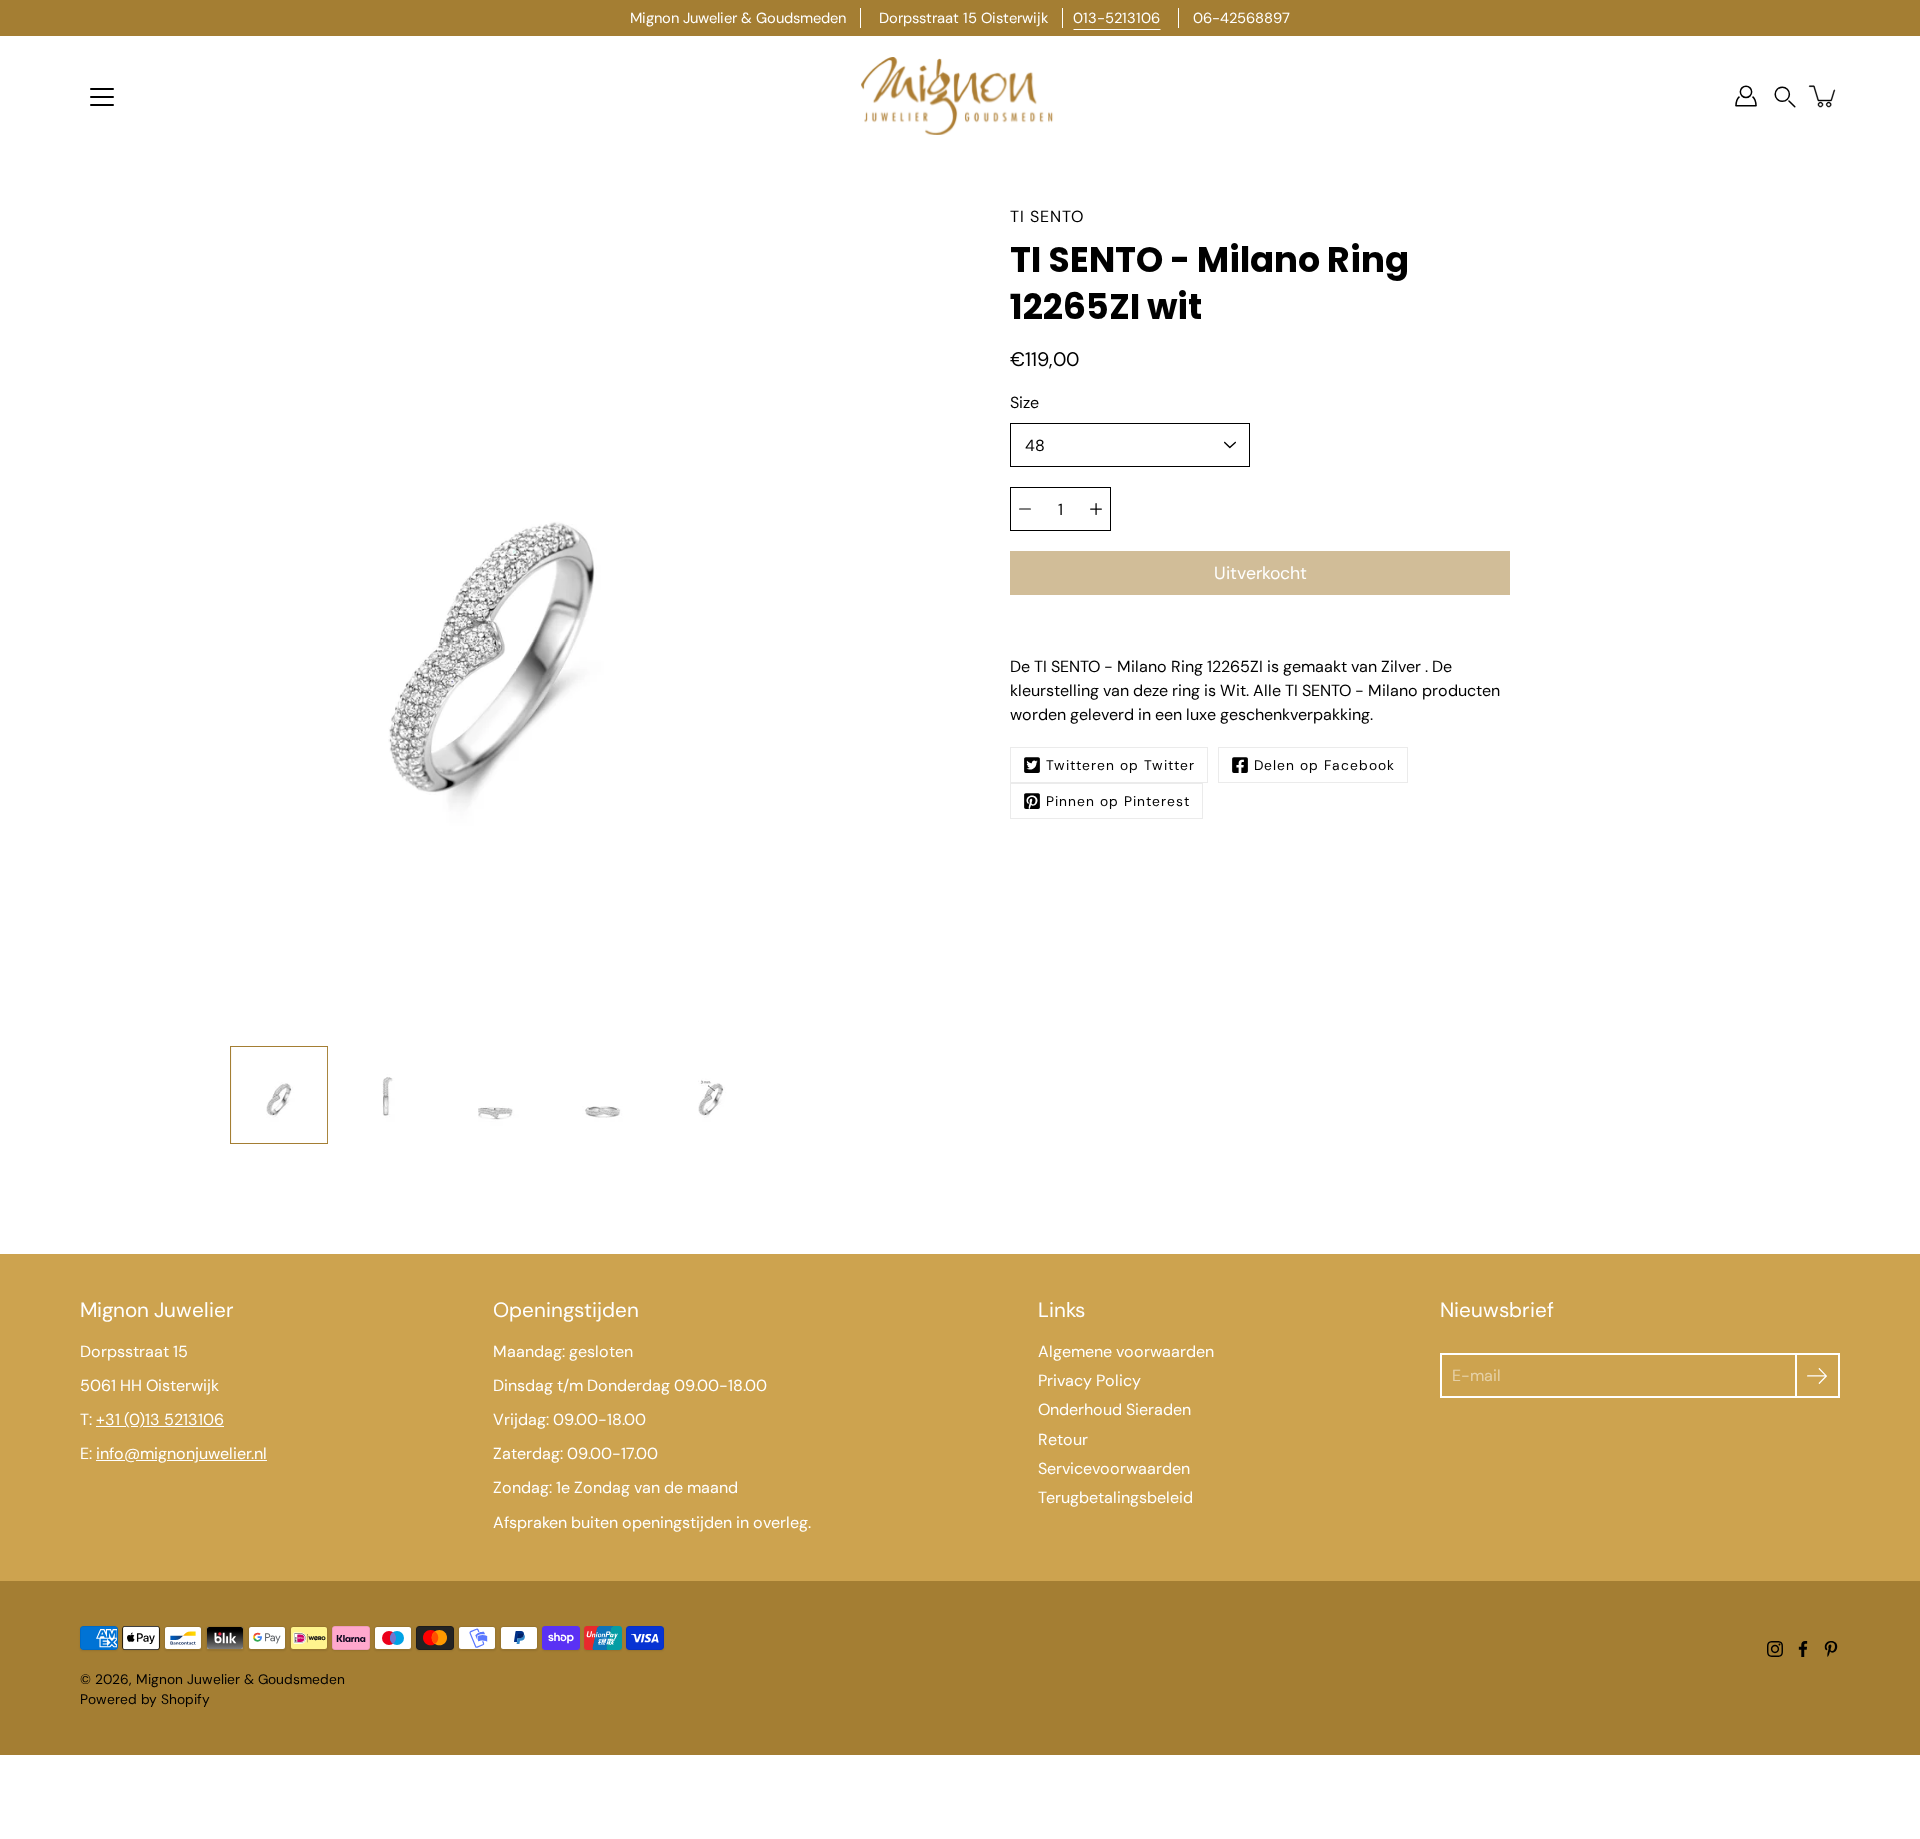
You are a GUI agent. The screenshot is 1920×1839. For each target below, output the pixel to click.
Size (1024, 402)
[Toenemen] (1096, 509)
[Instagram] (1775, 1649)
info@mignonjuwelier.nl (181, 1453)
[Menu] (102, 97)
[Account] (1746, 96)
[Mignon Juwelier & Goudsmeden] (960, 96)
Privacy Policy (1089, 1380)
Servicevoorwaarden (1114, 1468)
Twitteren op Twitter (1120, 765)
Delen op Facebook (1324, 765)
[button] (1785, 96)
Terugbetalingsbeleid (1115, 1497)
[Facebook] (1803, 1649)
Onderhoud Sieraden (1114, 1409)
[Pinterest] (1831, 1649)
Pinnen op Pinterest (1118, 801)
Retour (1063, 1439)
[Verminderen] (1025, 509)
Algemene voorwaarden (1126, 1351)
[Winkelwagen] (1824, 96)
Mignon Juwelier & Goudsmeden (240, 1679)
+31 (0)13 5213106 (160, 1419)
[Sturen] (1817, 1375)
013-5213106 (1116, 18)
